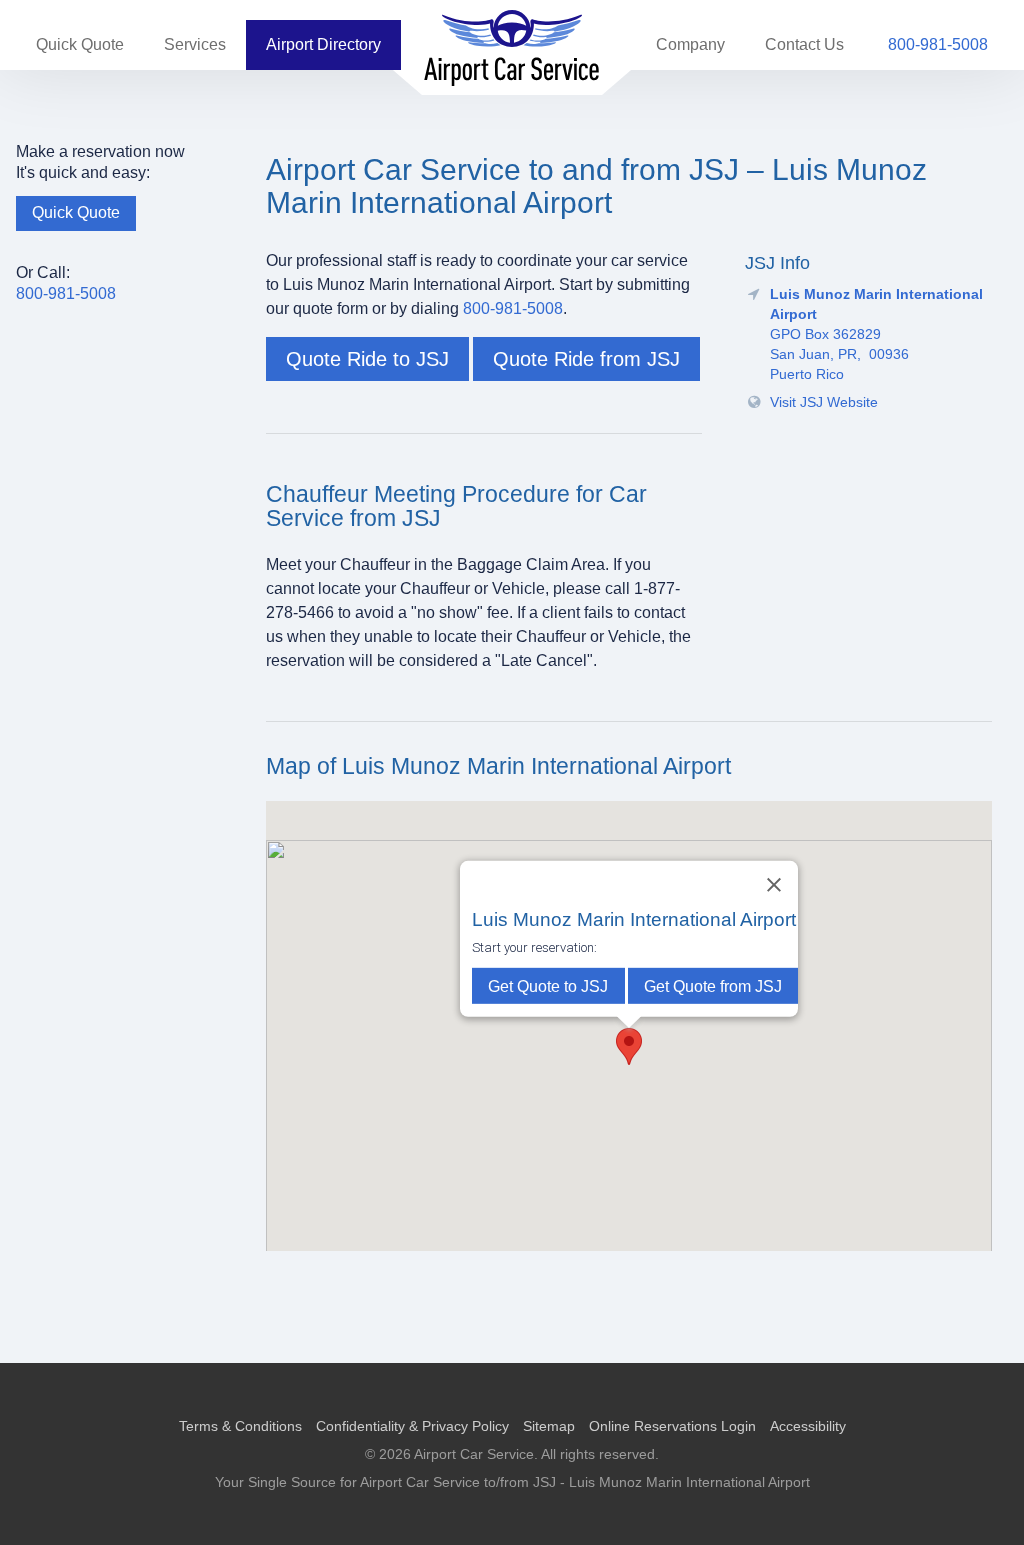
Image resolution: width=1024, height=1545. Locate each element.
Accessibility (808, 1426)
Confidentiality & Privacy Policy (412, 1426)
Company (690, 44)
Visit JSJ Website (824, 402)
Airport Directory (323, 44)
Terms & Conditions (240, 1426)
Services (195, 44)
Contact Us (804, 44)
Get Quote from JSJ (713, 986)
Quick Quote (80, 44)
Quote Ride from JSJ (586, 359)
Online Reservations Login (672, 1426)
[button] (629, 1046)
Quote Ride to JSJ (367, 359)
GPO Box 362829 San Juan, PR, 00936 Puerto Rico (876, 334)
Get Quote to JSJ (548, 986)
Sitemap (549, 1426)
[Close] (774, 885)
